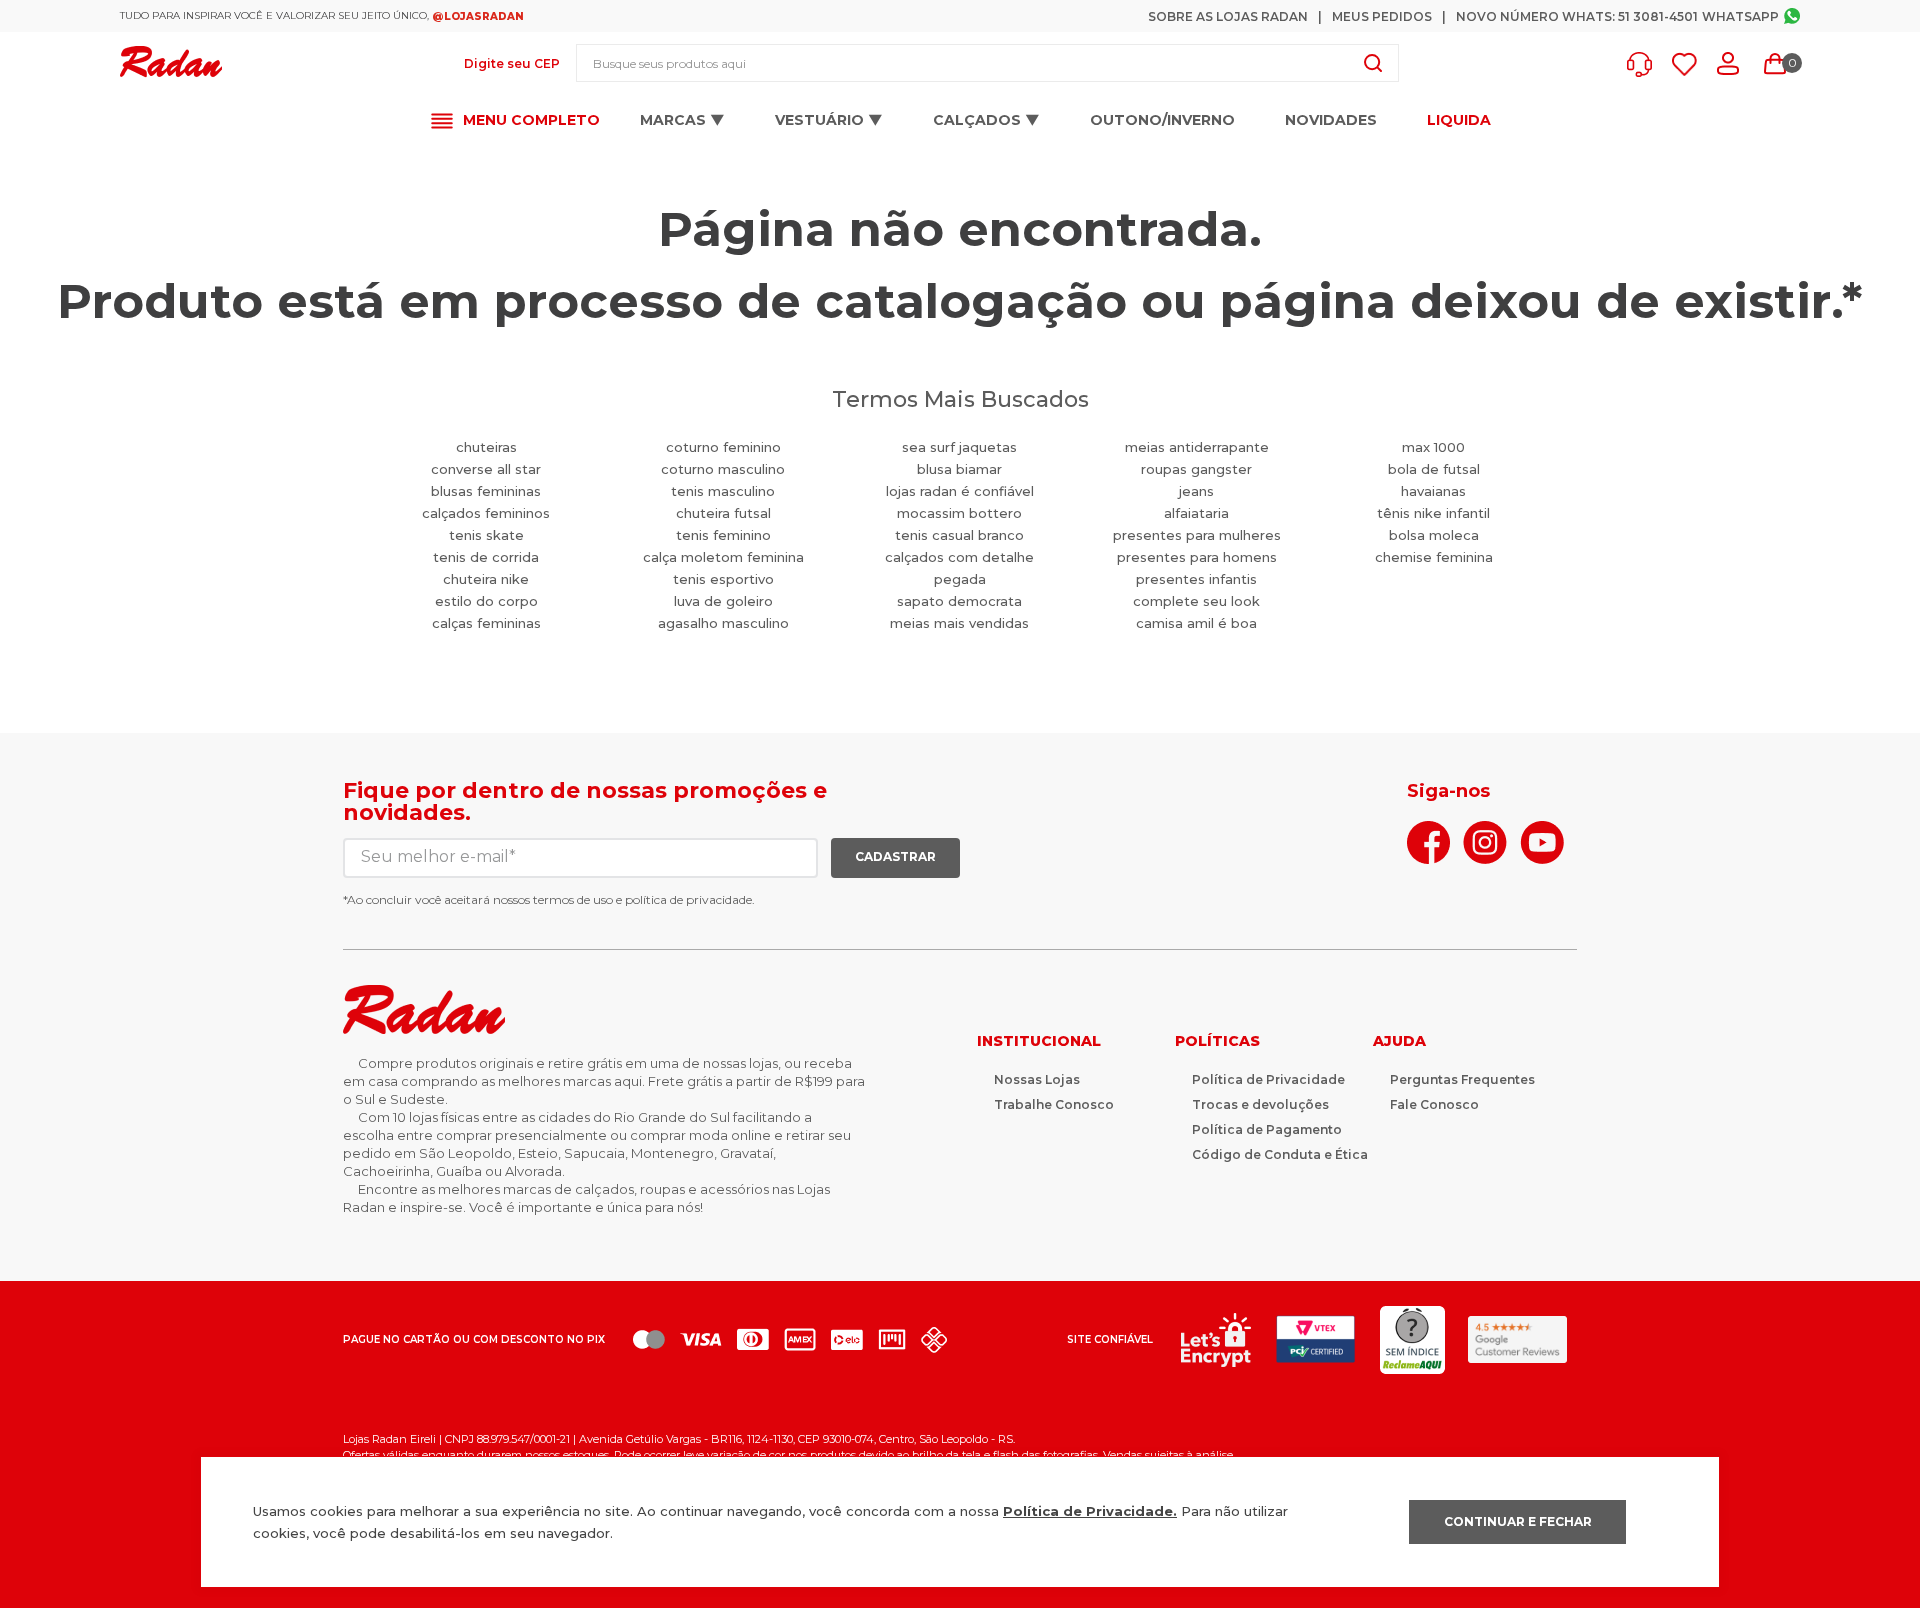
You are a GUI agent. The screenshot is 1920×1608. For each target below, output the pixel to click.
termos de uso (573, 899)
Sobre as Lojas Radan (1228, 16)
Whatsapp (1740, 16)
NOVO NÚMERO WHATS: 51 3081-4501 (1577, 16)
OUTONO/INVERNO (1162, 120)
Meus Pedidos (1382, 16)
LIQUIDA (1459, 120)
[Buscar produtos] (1373, 63)
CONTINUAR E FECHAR (1518, 1521)
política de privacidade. (690, 899)
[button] (1644, 64)
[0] (1775, 64)
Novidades (1331, 120)
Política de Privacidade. (1090, 1511)
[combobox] (987, 63)
